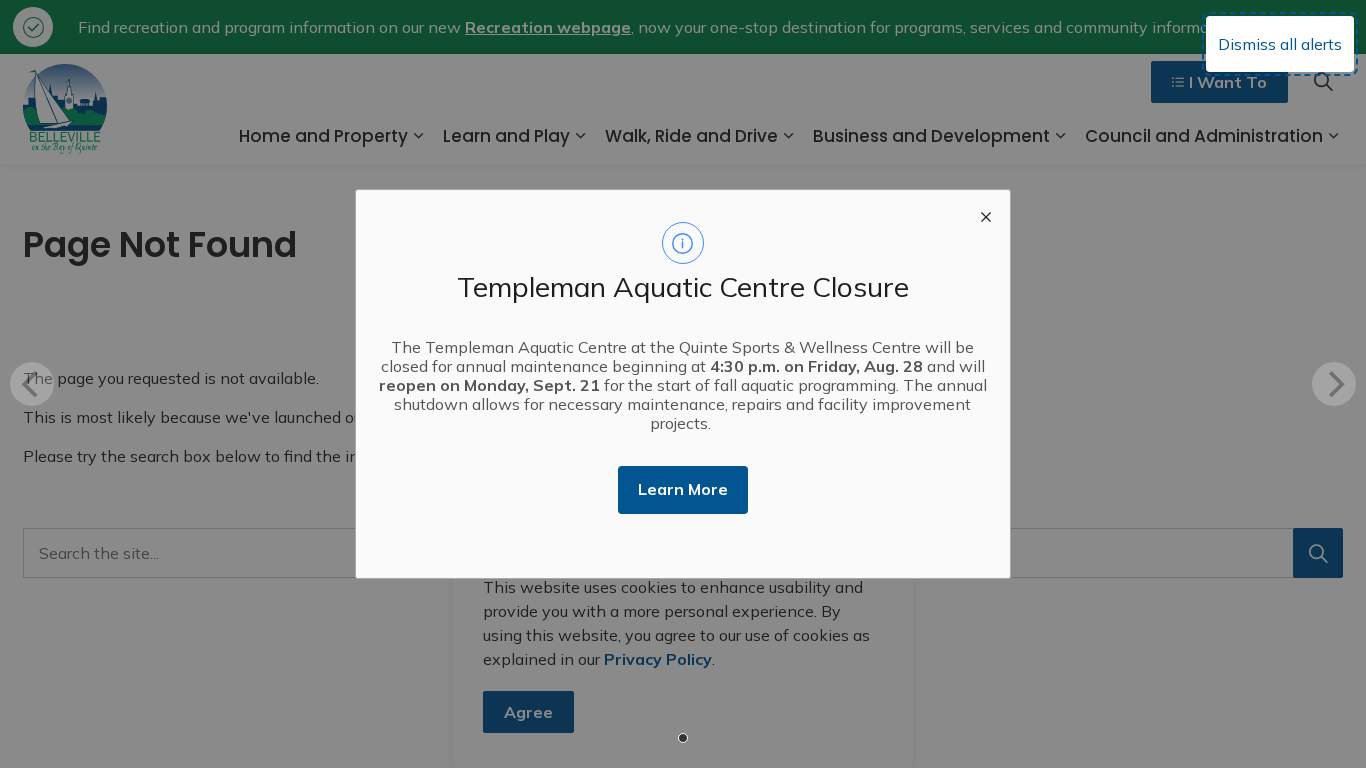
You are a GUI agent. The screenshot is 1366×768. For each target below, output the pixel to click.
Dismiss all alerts (1280, 44)
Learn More (683, 489)
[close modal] (986, 214)
